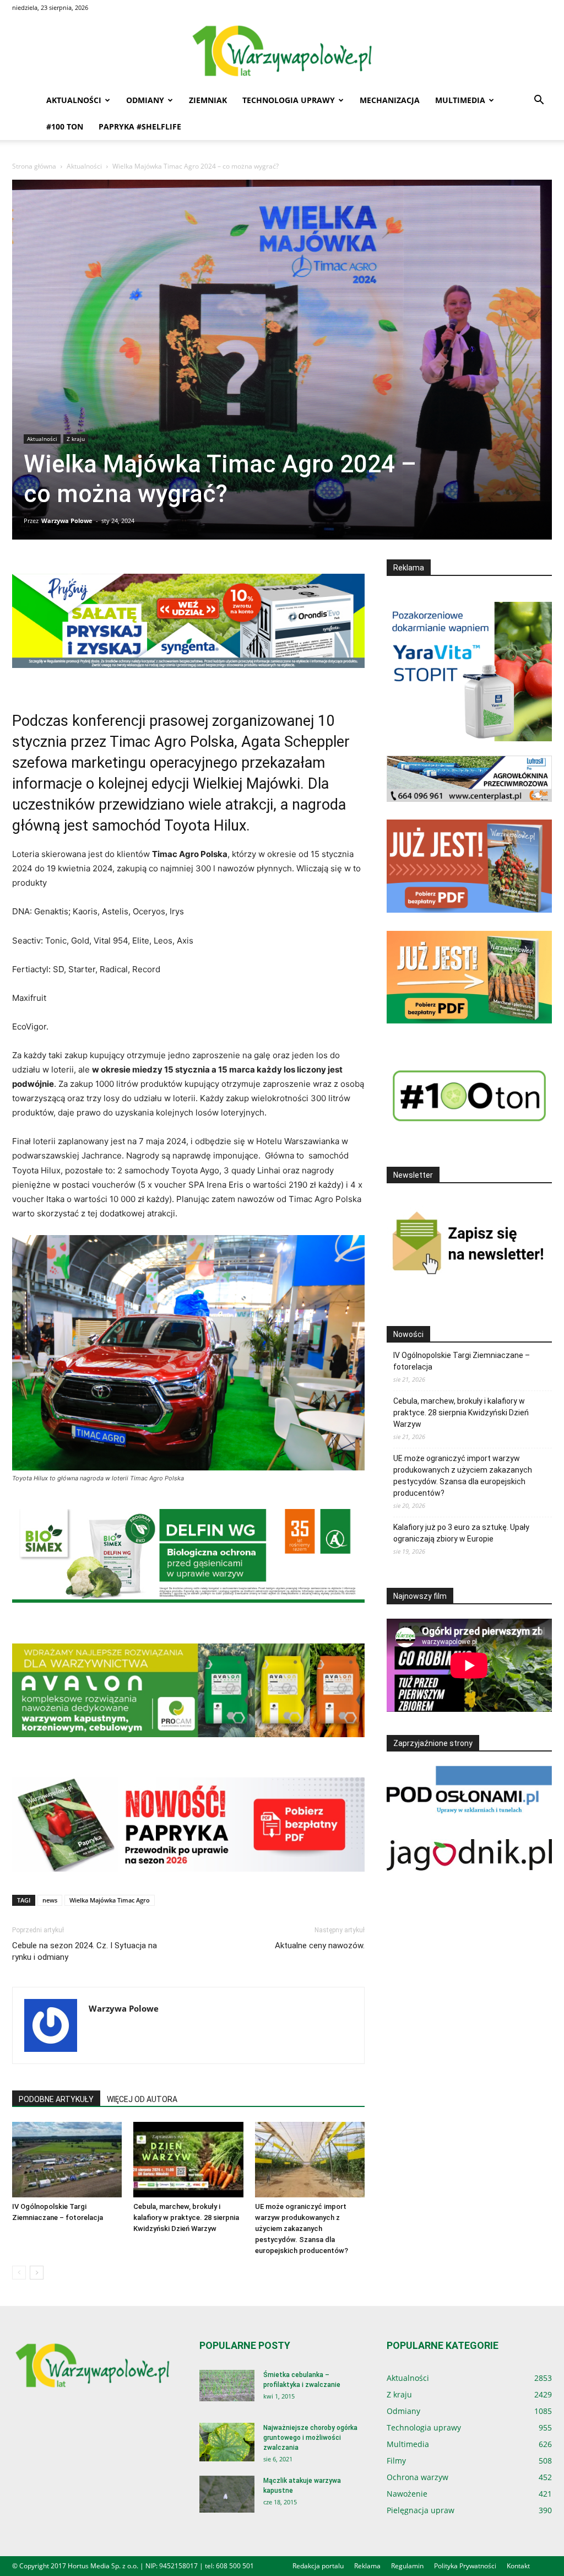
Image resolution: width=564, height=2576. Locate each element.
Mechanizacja (390, 100)
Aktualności (74, 100)
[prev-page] (19, 2273)
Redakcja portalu (318, 2566)
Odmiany (145, 100)
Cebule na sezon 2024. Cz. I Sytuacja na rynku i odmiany (85, 1951)
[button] (539, 101)
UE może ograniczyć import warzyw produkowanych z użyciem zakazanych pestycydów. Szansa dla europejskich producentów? (302, 2229)
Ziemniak (208, 100)
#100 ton (65, 126)
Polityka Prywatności (465, 2566)
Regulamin (407, 2566)
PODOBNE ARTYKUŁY (56, 2099)
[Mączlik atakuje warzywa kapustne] (227, 2494)
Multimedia (460, 100)
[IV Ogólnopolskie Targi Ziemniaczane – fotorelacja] (67, 2160)
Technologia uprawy (289, 100)
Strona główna (34, 166)
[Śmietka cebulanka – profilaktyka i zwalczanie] (227, 2386)
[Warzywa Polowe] (282, 52)
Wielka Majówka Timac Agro (110, 1900)
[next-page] (37, 2273)
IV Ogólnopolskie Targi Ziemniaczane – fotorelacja (462, 1361)
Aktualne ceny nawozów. (320, 1946)
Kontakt (518, 2566)
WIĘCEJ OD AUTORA (142, 2099)
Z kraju (76, 439)
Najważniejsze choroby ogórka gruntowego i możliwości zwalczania (310, 2438)
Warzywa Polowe (67, 521)
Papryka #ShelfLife (140, 126)
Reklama (367, 2566)
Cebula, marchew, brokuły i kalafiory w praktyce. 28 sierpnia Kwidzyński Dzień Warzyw (186, 2217)
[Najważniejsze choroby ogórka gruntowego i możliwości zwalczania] (227, 2442)
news (50, 1900)
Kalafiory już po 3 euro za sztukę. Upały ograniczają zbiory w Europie (461, 1533)
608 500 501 (235, 2566)
